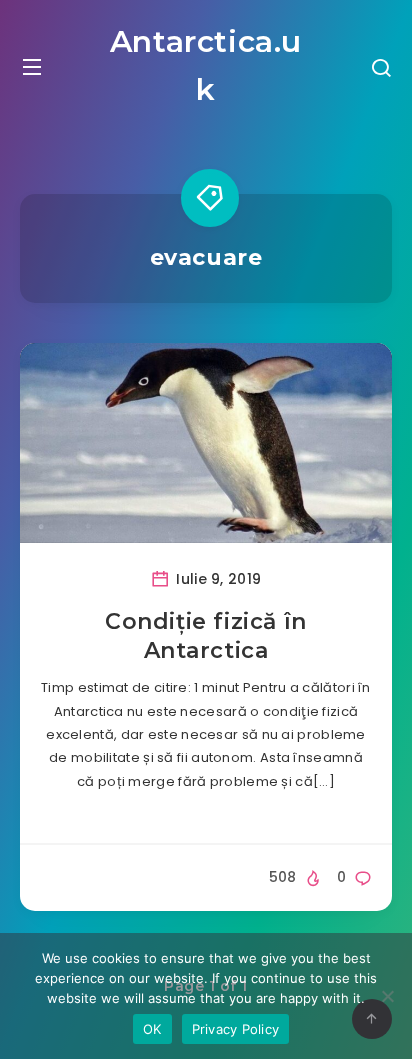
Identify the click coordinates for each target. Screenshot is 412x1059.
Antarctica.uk (206, 65)
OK (152, 1029)
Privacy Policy (236, 1029)
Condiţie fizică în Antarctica (206, 636)
